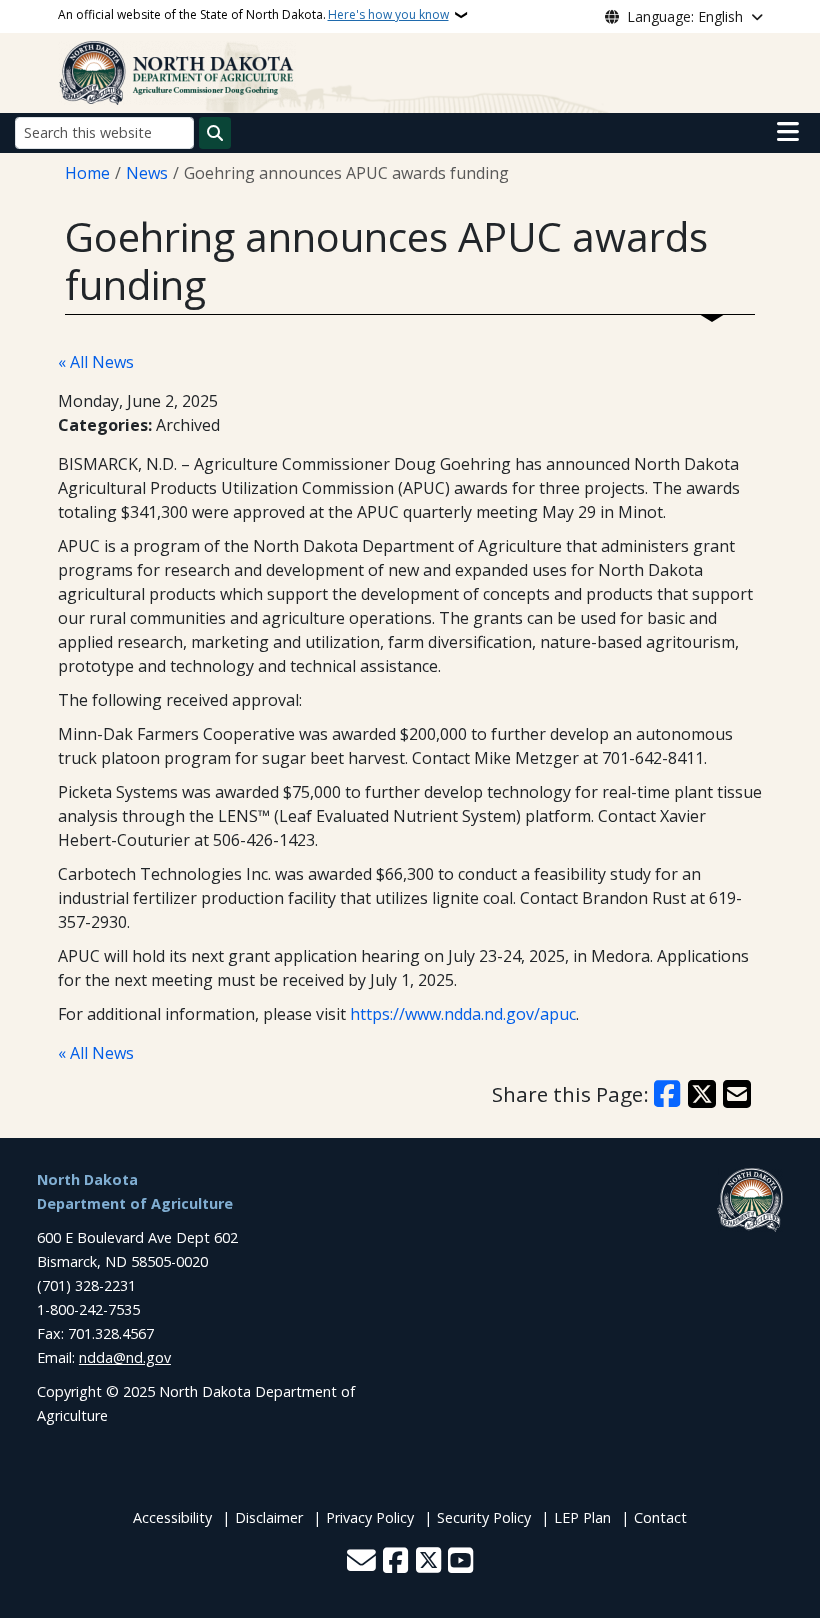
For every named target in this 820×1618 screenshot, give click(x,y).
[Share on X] (702, 1094)
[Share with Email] (737, 1094)
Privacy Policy (370, 1517)
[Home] (177, 71)
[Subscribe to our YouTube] (460, 1562)
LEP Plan (582, 1517)
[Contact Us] (361, 1562)
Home (87, 173)
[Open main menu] (788, 132)
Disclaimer (269, 1517)
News (147, 173)
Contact (660, 1517)
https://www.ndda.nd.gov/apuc (463, 1014)
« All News (96, 362)
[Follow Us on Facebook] (395, 1562)
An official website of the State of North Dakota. (253, 14)
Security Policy (484, 1517)
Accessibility (172, 1517)
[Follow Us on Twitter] (428, 1562)
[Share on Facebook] (668, 1094)
